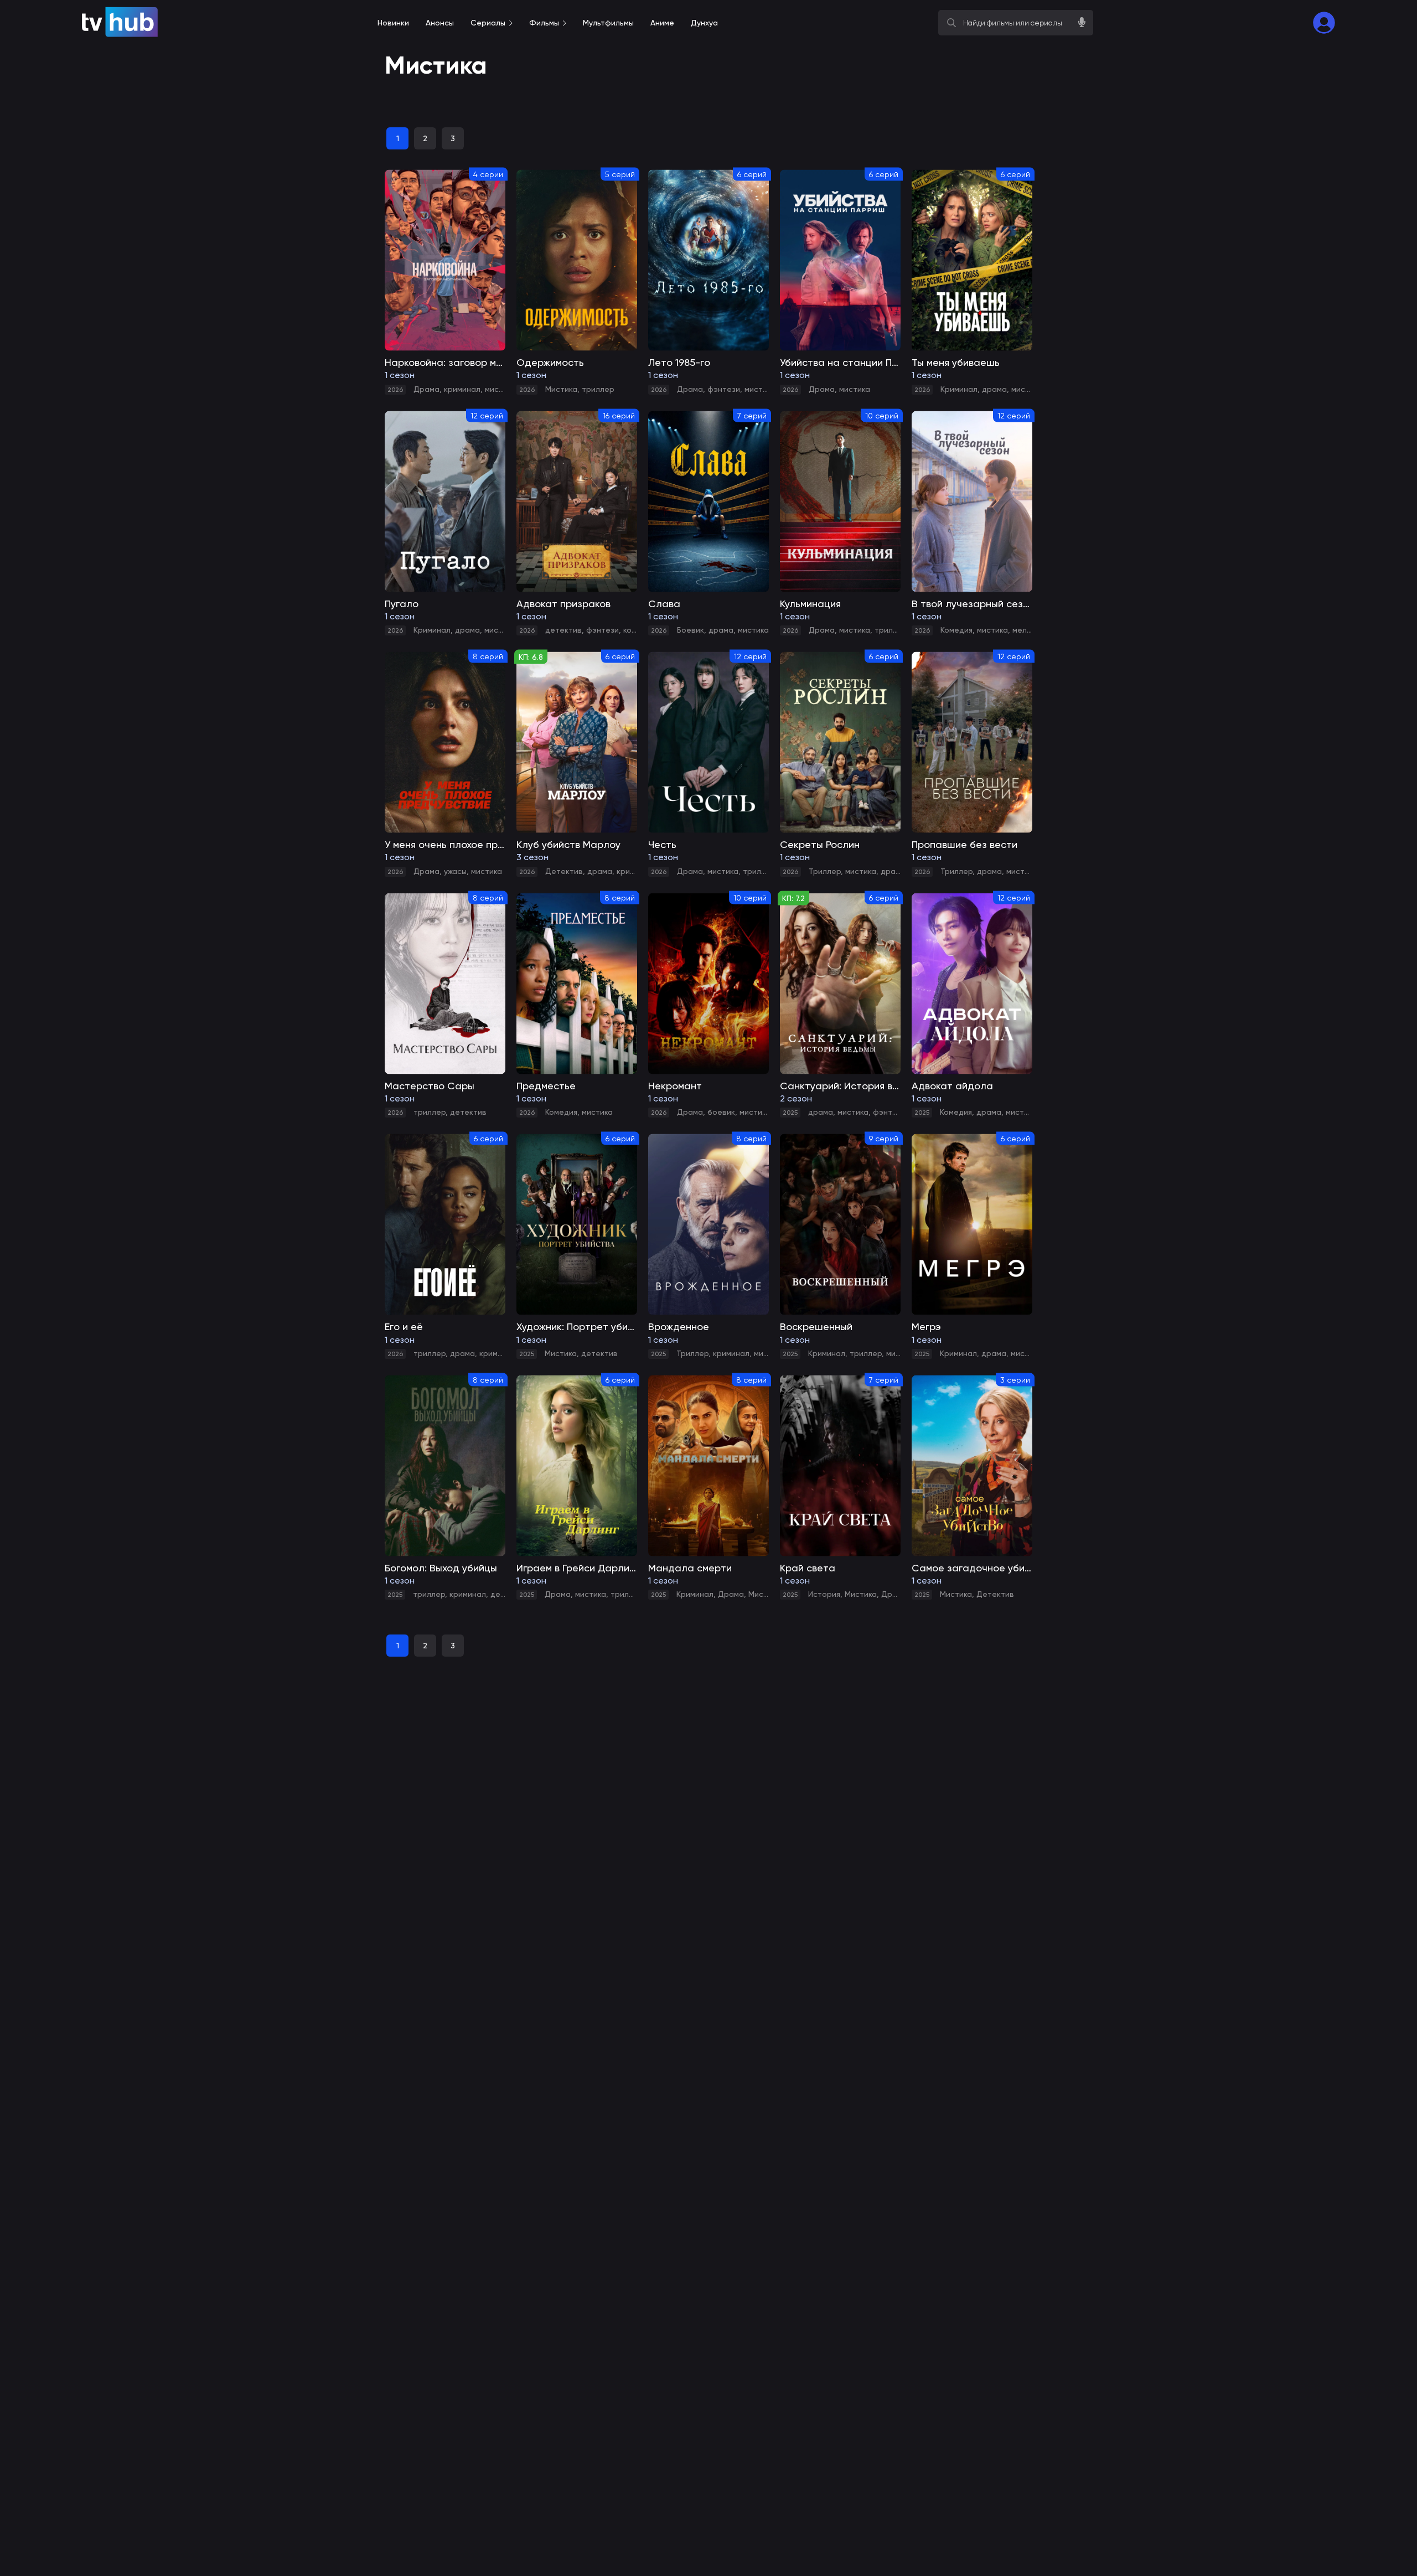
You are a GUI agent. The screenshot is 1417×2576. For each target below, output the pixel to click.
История (824, 1594)
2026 (395, 390)
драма (994, 389)
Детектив (564, 871)
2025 (790, 1113)
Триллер (825, 871)
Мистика (561, 389)
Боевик (691, 630)
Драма (426, 389)
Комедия (956, 630)
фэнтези (724, 389)
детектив (563, 630)
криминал (462, 389)
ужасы (455, 871)
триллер (598, 389)
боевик (721, 1112)
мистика (500, 389)
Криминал (959, 389)
